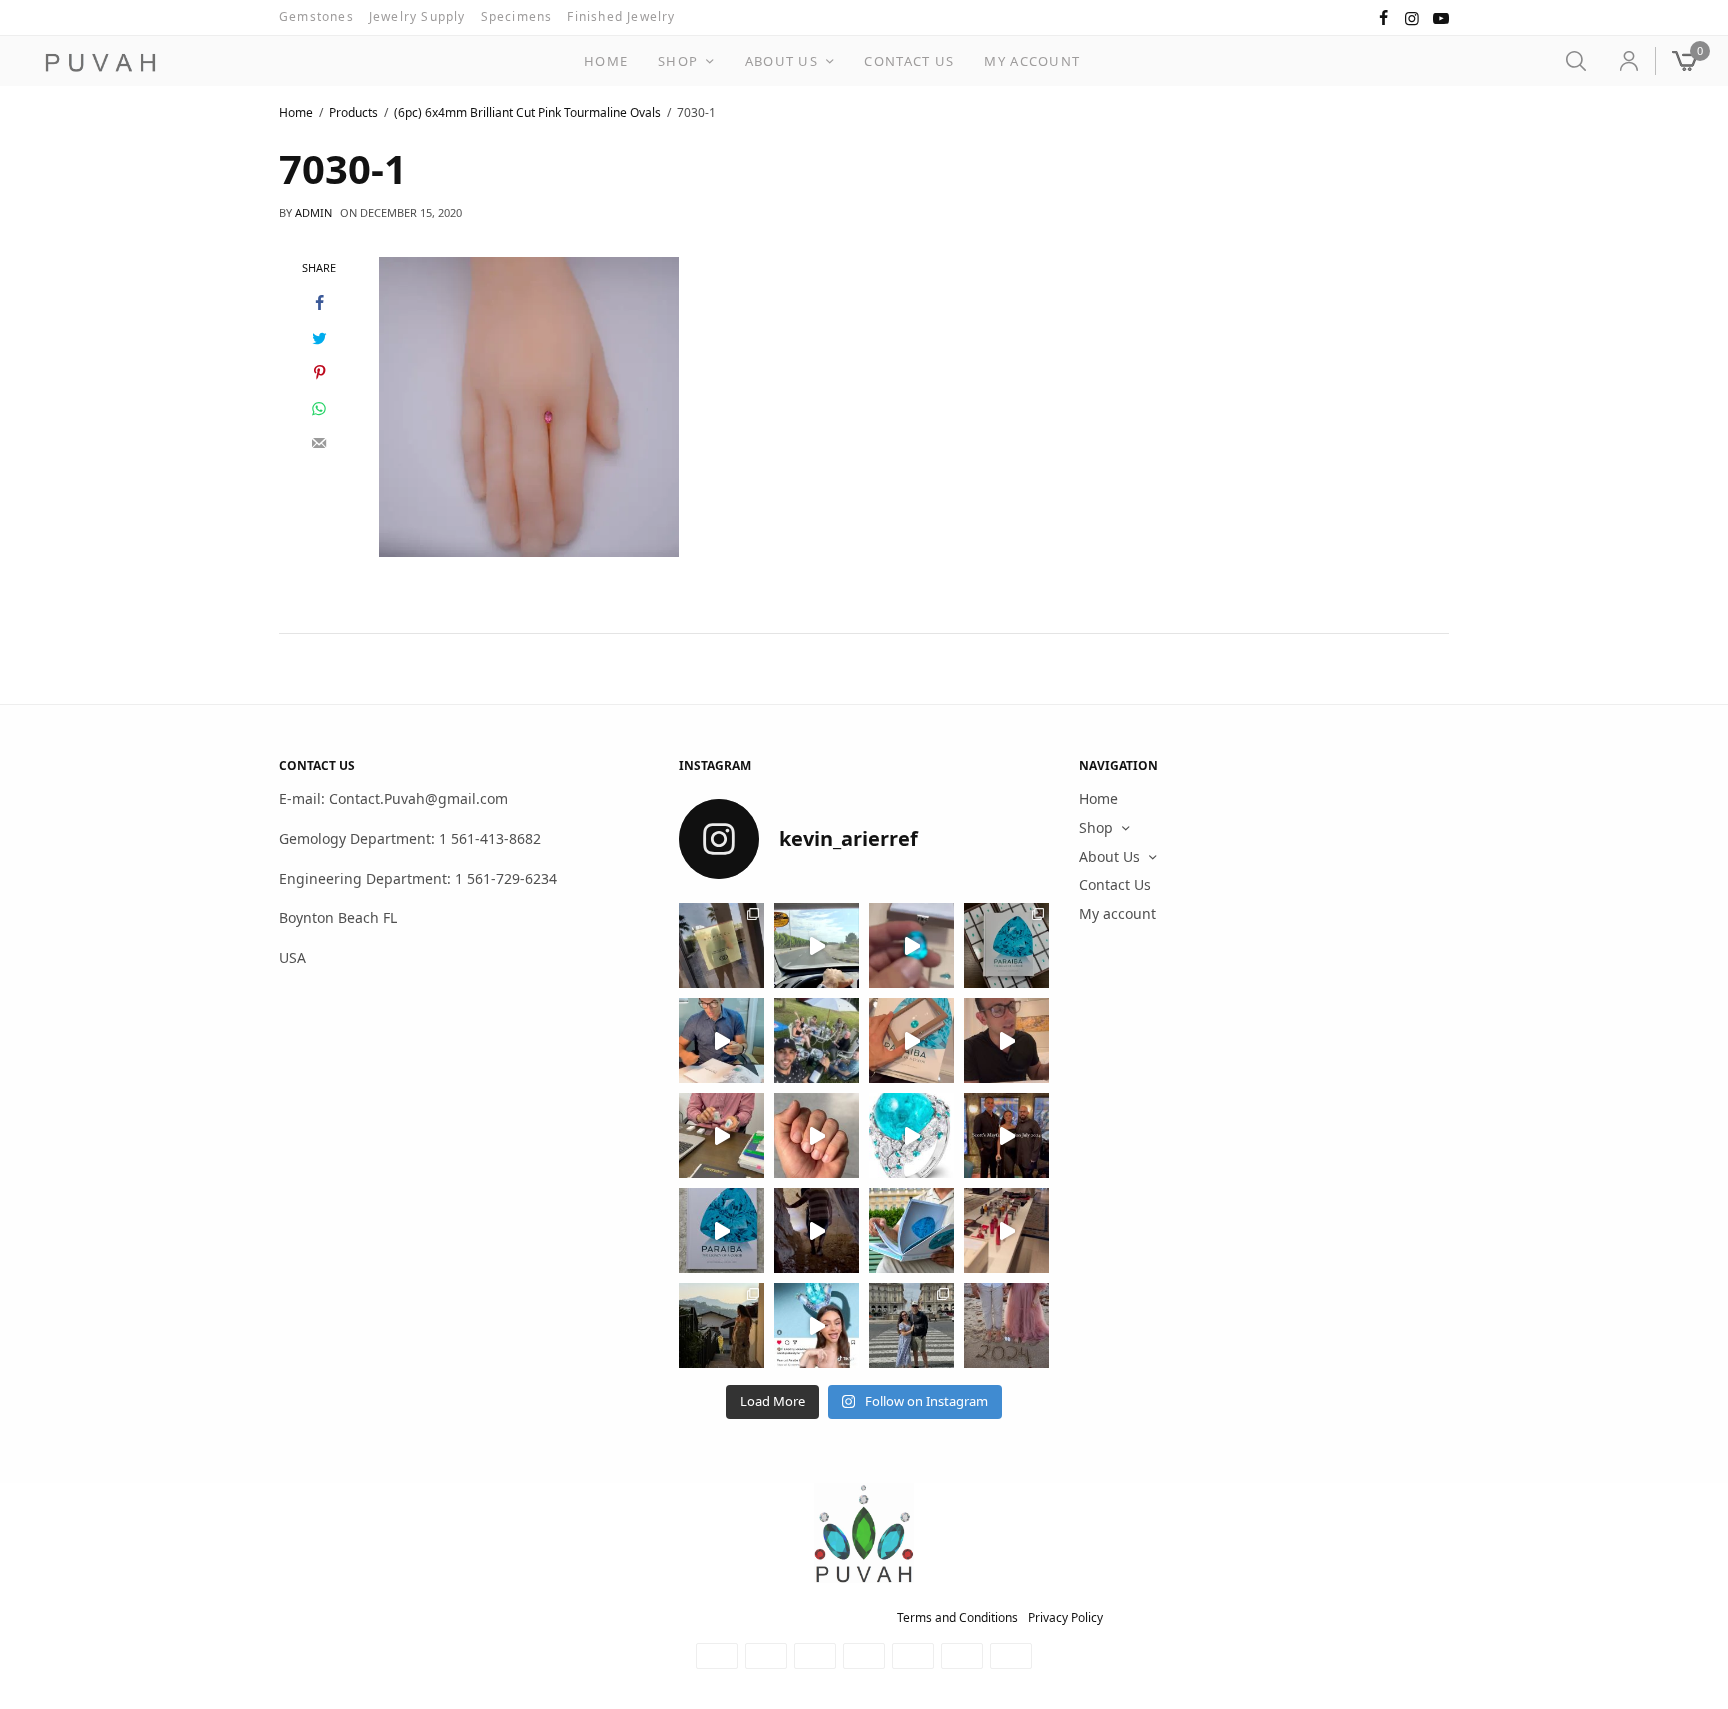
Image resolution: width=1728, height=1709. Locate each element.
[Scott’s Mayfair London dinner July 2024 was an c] (1006, 1135)
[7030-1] (529, 405)
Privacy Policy (1065, 1617)
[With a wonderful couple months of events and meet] (1006, 945)
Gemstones (316, 16)
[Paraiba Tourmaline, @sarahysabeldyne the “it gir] (816, 1325)
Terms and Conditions (957, 1617)
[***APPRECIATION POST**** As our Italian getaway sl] (721, 1325)
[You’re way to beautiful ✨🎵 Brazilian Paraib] (816, 1135)
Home (606, 61)
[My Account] (1620, 61)
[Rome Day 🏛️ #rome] (911, 1325)
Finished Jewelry (621, 16)
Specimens (517, 16)
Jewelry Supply (417, 16)
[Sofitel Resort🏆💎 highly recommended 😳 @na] (721, 945)
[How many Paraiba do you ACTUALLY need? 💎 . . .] (911, 1135)
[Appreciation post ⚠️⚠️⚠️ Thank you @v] (1006, 1040)
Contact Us (909, 61)
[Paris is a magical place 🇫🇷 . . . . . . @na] (1006, 1230)
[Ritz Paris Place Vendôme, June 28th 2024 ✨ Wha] (721, 1230)
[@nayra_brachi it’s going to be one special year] (1006, 1325)
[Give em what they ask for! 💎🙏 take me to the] (911, 945)
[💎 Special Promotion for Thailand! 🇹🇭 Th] (721, 1040)
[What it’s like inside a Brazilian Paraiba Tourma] (816, 1230)
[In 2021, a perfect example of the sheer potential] (721, 1135)
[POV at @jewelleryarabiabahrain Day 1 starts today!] (816, 945)
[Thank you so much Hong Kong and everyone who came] (911, 1040)
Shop (678, 61)
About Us (781, 61)
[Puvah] (100, 63)
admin (313, 212)
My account (1032, 61)
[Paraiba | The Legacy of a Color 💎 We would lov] (911, 1230)
